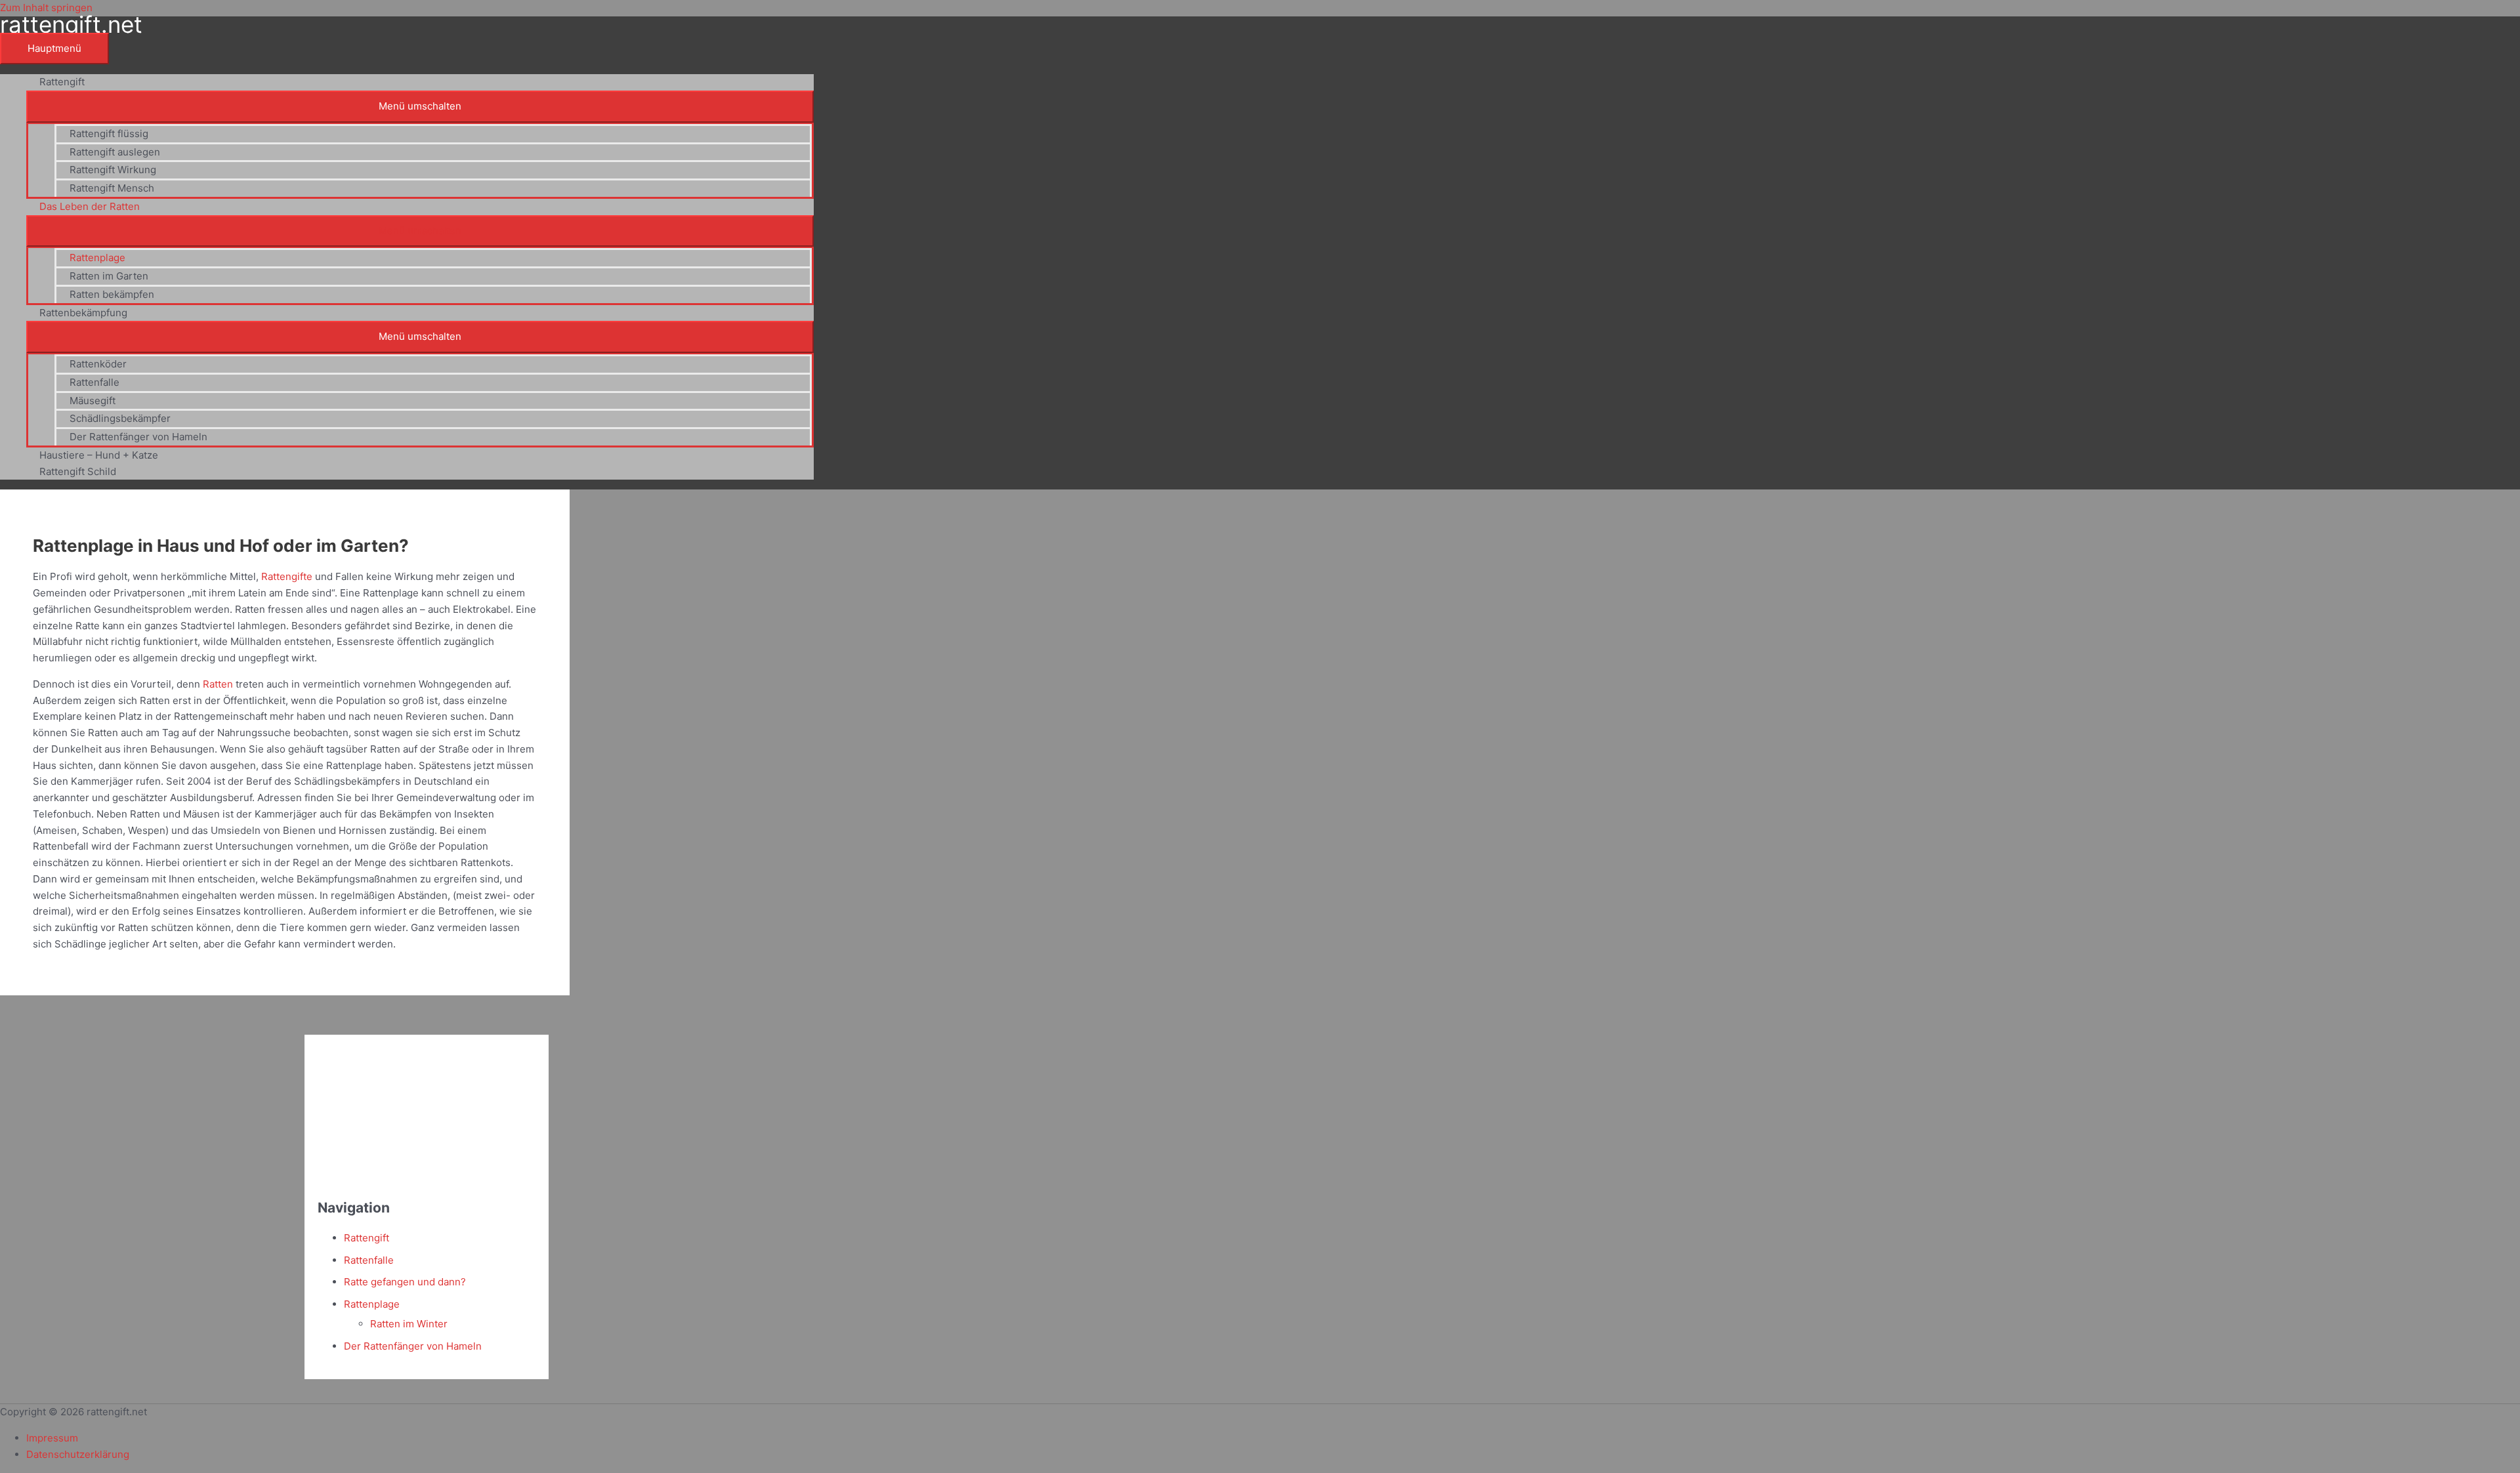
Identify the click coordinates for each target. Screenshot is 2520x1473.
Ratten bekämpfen (112, 294)
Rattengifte (287, 576)
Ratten (218, 684)
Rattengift (62, 82)
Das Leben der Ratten (90, 206)
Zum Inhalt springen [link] (46, 8)
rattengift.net (71, 24)
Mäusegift (93, 401)
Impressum (52, 1438)
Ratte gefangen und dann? (405, 1282)
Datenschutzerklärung (78, 1454)
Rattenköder (98, 364)
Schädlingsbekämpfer (120, 418)
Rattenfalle (94, 382)
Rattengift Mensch (112, 188)
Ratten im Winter (409, 1324)
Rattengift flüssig (109, 134)
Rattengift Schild (78, 471)
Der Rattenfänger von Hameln (138, 437)
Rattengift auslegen (115, 152)
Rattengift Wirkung (113, 170)
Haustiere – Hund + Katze (99, 455)
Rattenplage (97, 258)
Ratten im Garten (109, 276)
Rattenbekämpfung (83, 313)
